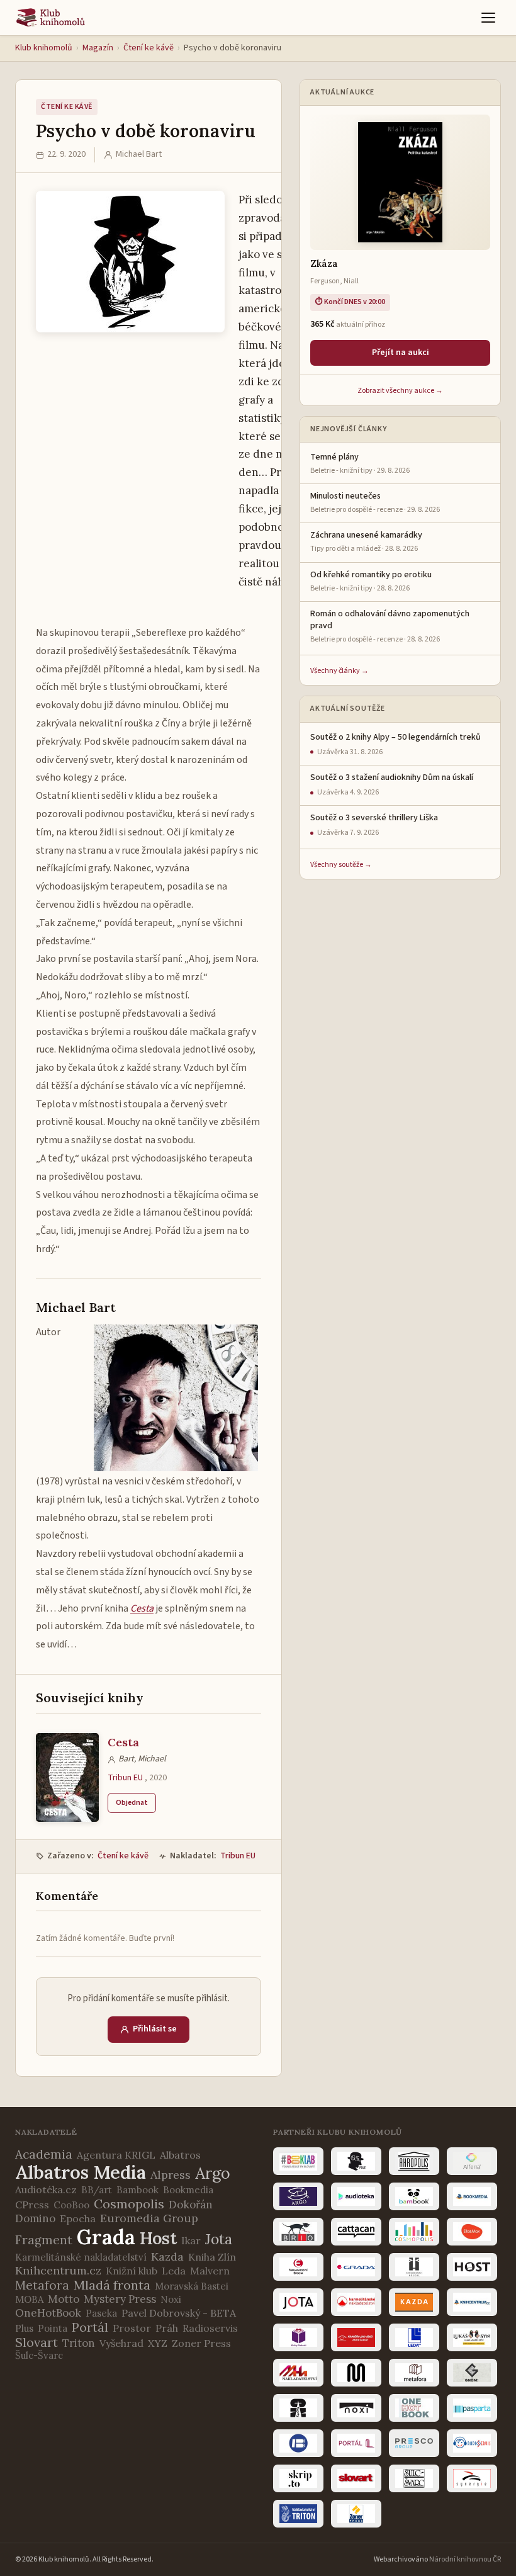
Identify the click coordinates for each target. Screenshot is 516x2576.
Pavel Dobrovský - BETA (179, 2313)
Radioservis (210, 2328)
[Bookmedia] (472, 2196)
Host (158, 2238)
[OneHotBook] (414, 2408)
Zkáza (324, 263)
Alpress (171, 2175)
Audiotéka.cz (46, 2189)
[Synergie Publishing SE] (472, 2478)
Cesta (123, 1742)
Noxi (171, 2299)
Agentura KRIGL (116, 2155)
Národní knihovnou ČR (465, 2559)
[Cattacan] (356, 2232)
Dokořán (191, 2205)
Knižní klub (132, 2271)
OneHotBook (48, 2313)
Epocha (78, 2218)
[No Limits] (298, 2408)
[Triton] (298, 2514)
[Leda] (414, 2337)
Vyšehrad (121, 2343)
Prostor (132, 2328)
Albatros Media (81, 2172)
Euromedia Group (149, 2218)
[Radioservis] (472, 2443)
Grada (106, 2237)
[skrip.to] (298, 2478)
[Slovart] (356, 2478)
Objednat (132, 1803)
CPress (32, 2205)
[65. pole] (356, 2161)
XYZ (158, 2343)
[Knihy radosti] (298, 2337)
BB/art (97, 2190)
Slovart (36, 2342)
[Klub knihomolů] (51, 18)
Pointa (53, 2328)
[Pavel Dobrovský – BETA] (298, 2443)
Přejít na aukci (401, 353)
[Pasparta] (472, 2408)
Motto (64, 2299)
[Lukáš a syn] (472, 2337)
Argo (213, 2173)
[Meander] (356, 2373)
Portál (90, 2327)
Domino (35, 2218)
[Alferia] (472, 2161)
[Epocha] (298, 2267)
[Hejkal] (414, 2267)
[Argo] (298, 2196)
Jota (219, 2239)
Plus (24, 2328)
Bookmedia (188, 2190)
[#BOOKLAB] (298, 2161)
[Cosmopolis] (414, 2232)
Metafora (42, 2285)
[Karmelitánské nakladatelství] (356, 2302)
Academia (44, 2154)
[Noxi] (356, 2408)
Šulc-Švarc (39, 2355)
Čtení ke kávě (149, 48)
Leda (174, 2271)
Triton (79, 2343)
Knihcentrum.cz (58, 2270)
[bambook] (414, 2196)
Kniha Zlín (212, 2257)
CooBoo (71, 2205)
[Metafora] (414, 2373)
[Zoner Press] (356, 2514)
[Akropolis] (414, 2161)
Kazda (167, 2257)
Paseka (101, 2313)
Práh (167, 2328)
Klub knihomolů (44, 48)
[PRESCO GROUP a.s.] (414, 2443)
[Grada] (356, 2267)
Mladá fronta (112, 2285)
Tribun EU (125, 1778)
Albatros (180, 2155)
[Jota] (298, 2302)
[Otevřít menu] (488, 18)
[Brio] (298, 2232)
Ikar (191, 2240)
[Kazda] (414, 2302)
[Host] (472, 2267)
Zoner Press (201, 2343)
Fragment (44, 2240)
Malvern (210, 2271)
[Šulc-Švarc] (414, 2478)
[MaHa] (298, 2373)
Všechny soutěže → (341, 865)
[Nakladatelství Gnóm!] (472, 2373)
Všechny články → (339, 671)
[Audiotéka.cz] (356, 2196)
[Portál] (356, 2443)
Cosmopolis (129, 2204)
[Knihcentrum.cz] (472, 2302)
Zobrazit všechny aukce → (400, 391)
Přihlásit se (155, 2029)
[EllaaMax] (472, 2232)
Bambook (137, 2190)
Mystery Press (120, 2299)
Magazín (98, 48)
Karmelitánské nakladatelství (81, 2257)
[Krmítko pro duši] (356, 2337)
